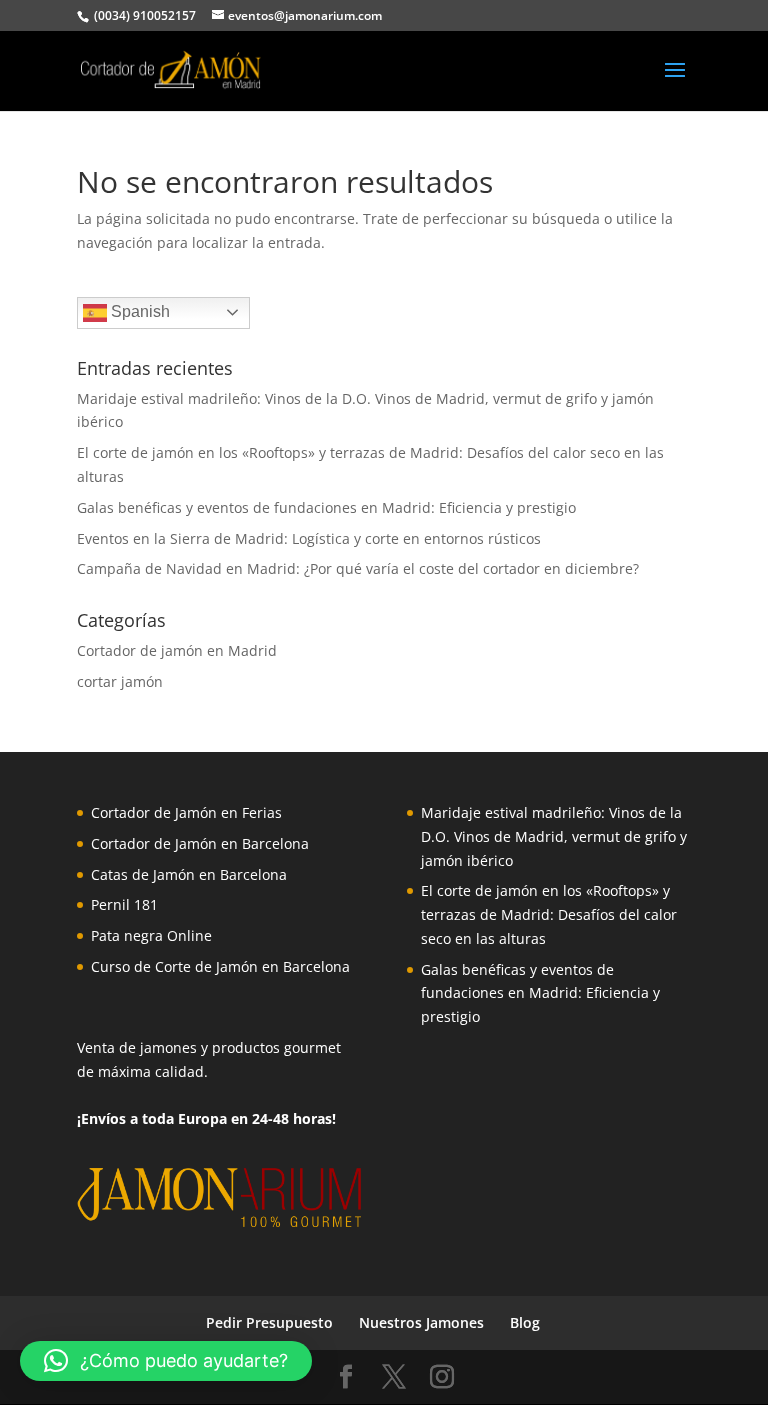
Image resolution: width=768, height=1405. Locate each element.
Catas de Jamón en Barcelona (189, 874)
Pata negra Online (151, 935)
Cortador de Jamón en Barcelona (200, 843)
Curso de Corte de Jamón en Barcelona (220, 966)
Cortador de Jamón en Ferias (186, 812)
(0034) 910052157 (143, 15)
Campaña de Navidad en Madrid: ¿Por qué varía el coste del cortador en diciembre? (358, 568)
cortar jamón (120, 681)
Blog (525, 1322)
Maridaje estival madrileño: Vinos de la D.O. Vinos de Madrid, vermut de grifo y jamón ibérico (554, 836)
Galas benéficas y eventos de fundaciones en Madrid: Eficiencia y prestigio (326, 507)
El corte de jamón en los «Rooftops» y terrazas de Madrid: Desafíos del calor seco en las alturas (549, 914)
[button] (166, 1361)
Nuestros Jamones (421, 1322)
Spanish (138, 311)
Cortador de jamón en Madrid (177, 650)
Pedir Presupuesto (269, 1322)
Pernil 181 (124, 904)
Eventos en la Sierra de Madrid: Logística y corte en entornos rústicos (309, 538)
